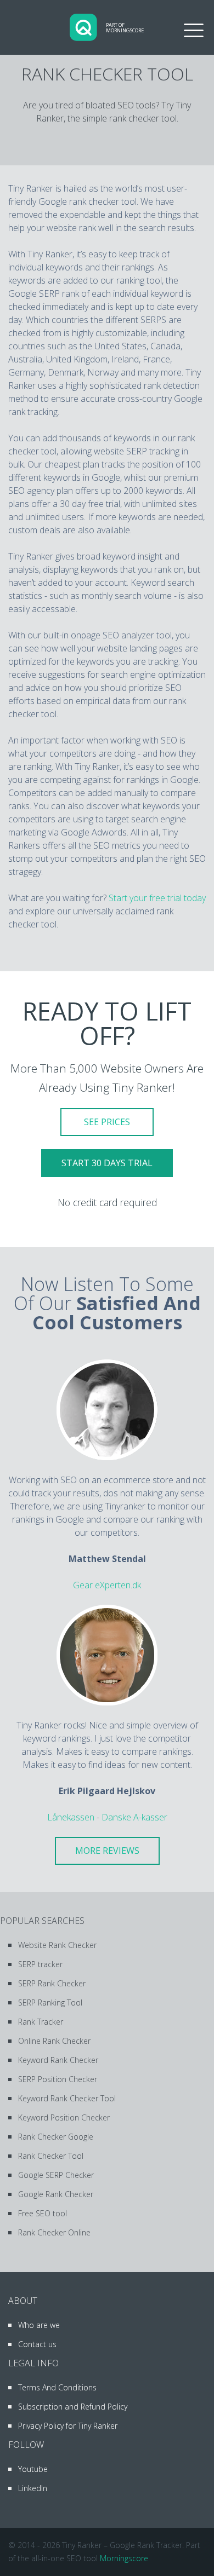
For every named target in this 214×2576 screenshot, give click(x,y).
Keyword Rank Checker (58, 2060)
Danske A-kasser (134, 1817)
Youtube (33, 2469)
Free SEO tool (43, 2213)
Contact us (37, 2344)
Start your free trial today (157, 898)
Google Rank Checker (56, 2194)
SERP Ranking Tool (50, 2002)
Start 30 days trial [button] (107, 1163)
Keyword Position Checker (64, 2117)
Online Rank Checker (54, 2041)
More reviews (107, 1851)
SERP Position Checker (58, 2079)
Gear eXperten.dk (107, 1585)
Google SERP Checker (56, 2175)
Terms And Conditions (57, 2387)
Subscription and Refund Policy (73, 2407)
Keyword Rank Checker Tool (67, 2098)
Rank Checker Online (54, 2232)
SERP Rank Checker (52, 1983)
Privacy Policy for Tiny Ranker (68, 2426)
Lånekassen (71, 1817)
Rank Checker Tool (51, 2156)
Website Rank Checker (57, 1945)
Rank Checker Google (56, 2137)
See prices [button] (107, 1122)
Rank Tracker (41, 2022)
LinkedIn (33, 2488)
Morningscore (124, 2558)
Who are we (39, 2325)
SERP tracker (40, 1964)
